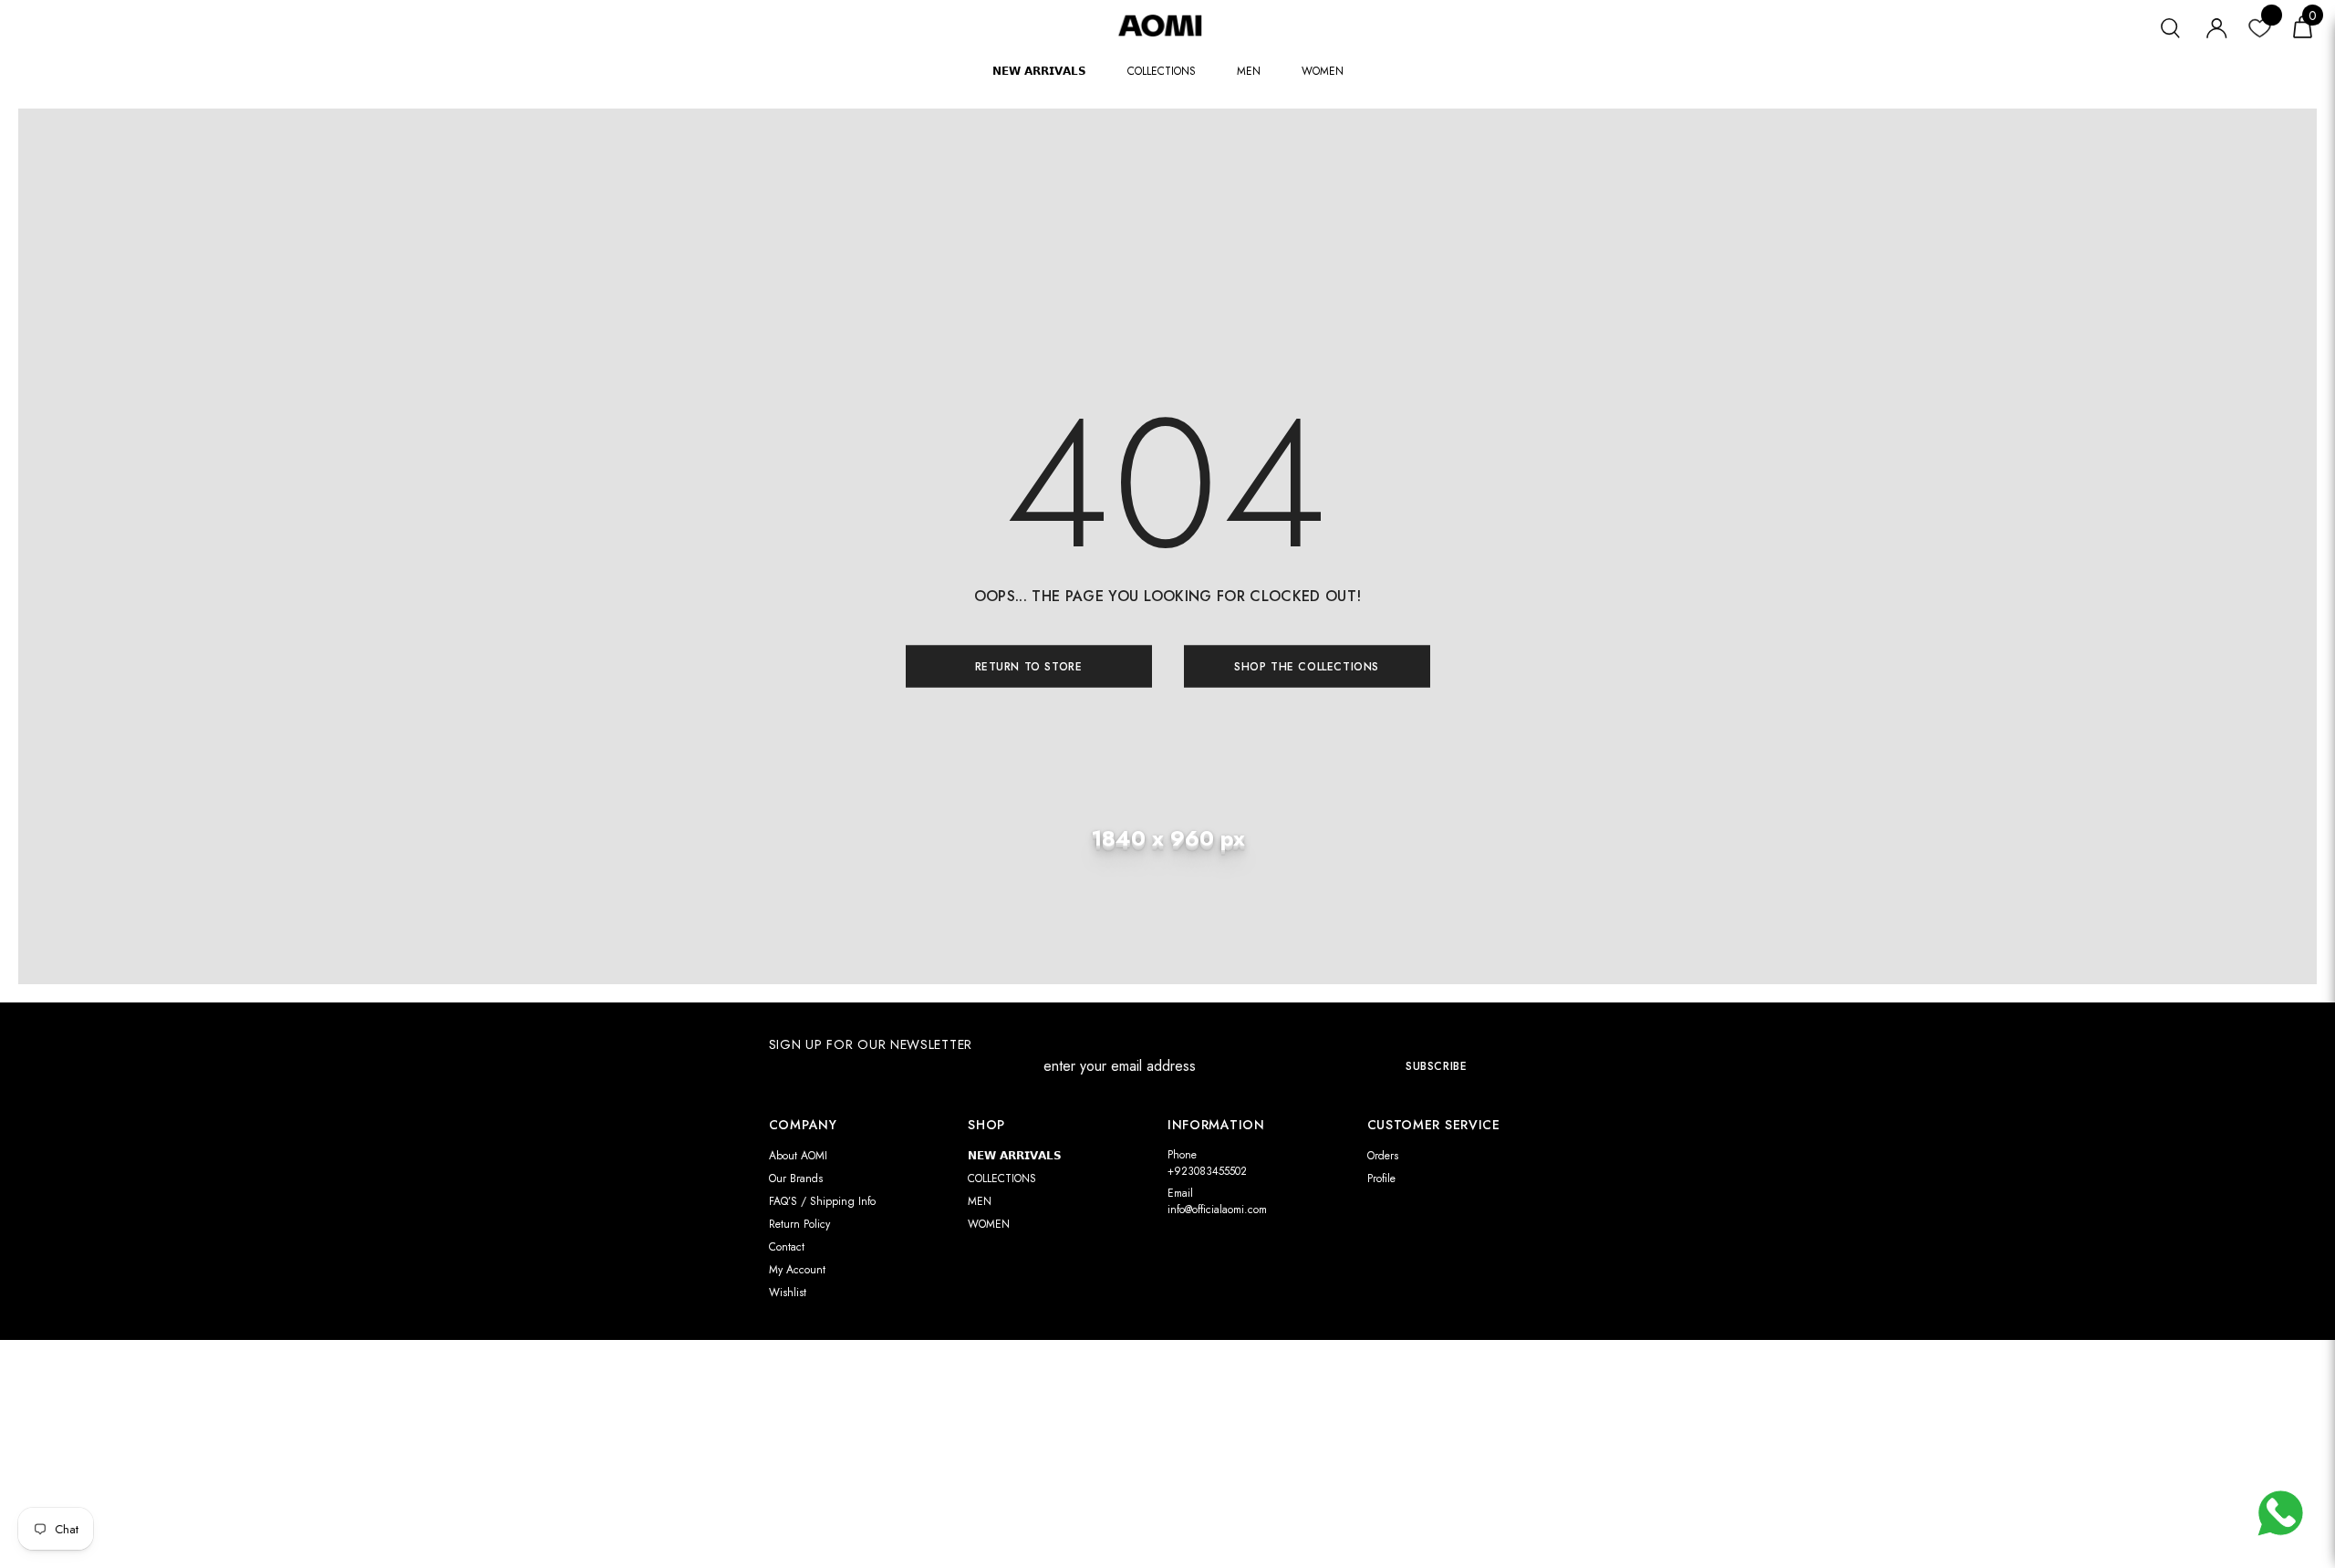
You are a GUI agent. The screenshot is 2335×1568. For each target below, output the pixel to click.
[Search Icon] (2170, 26)
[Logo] (1167, 25)
